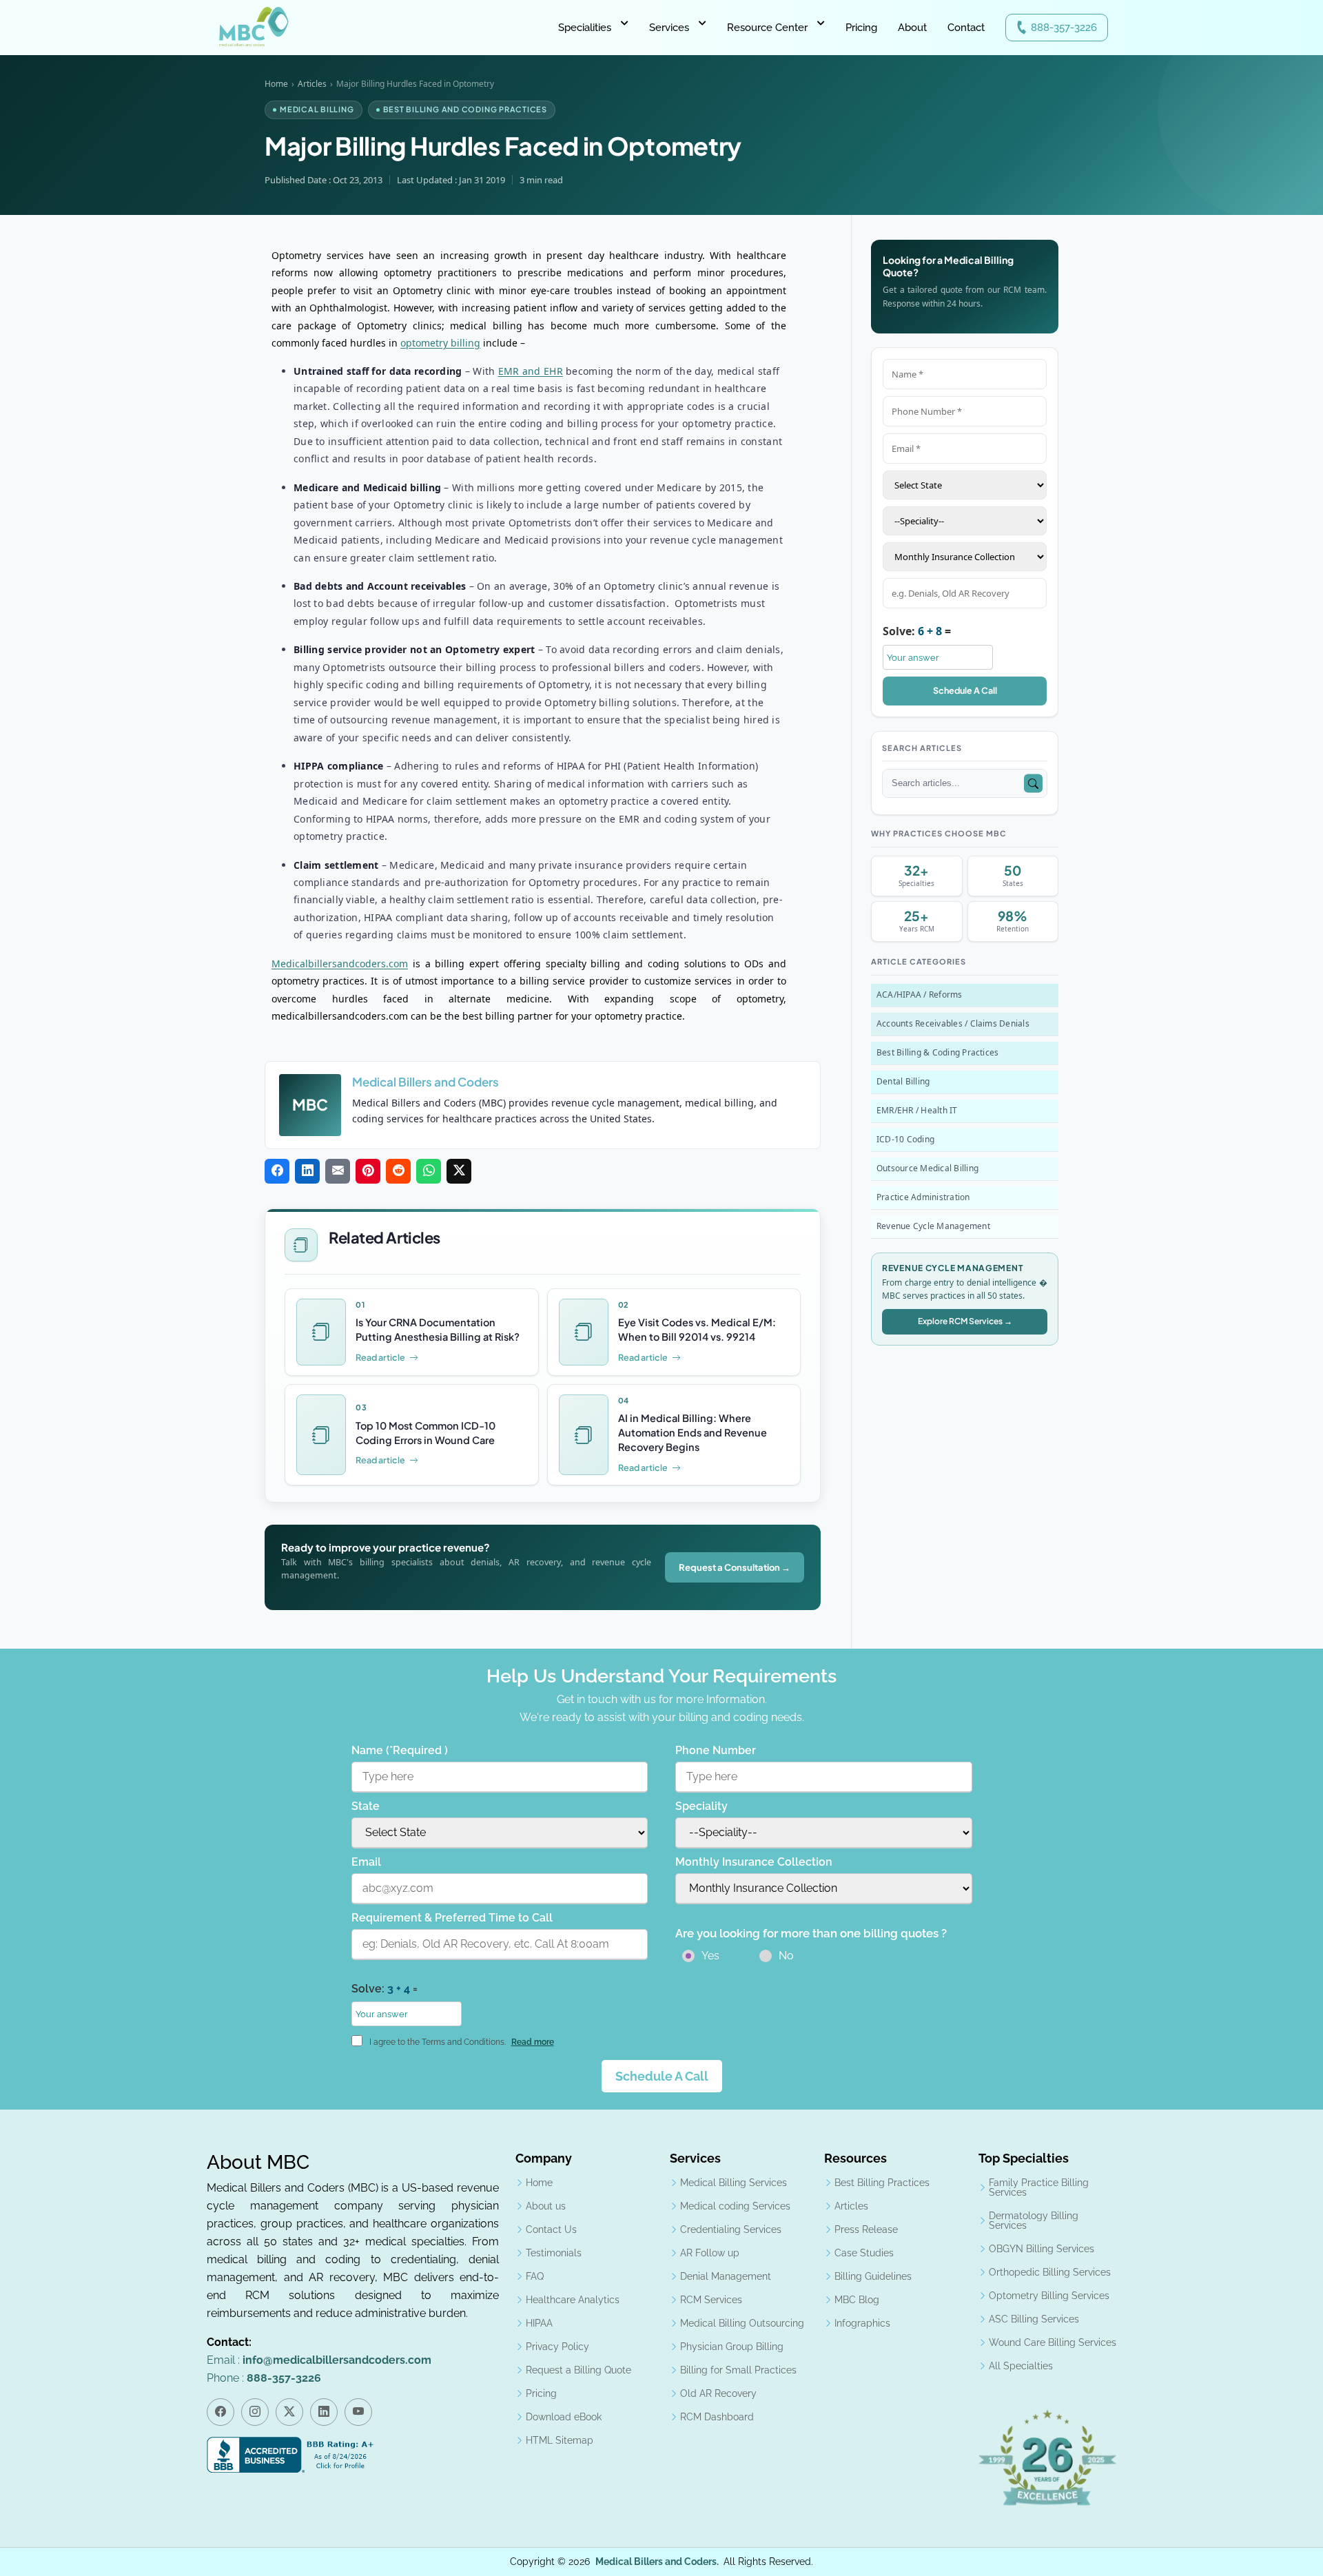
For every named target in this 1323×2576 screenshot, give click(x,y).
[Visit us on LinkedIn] (324, 2412)
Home (276, 84)
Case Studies (864, 2253)
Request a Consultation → (735, 1567)
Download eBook (564, 2417)
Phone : (264, 2378)
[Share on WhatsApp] (429, 1171)
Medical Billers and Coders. (657, 2562)
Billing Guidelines (873, 2276)
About (912, 28)
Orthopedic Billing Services (1050, 2272)
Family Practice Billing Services (1039, 2187)
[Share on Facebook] (277, 1171)
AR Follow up (710, 2253)
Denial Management (726, 2276)
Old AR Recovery (718, 2393)
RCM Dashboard (717, 2417)
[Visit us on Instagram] (255, 2412)
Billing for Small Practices (738, 2370)
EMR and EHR (531, 371)
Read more (533, 2042)
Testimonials (554, 2253)
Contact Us (551, 2229)
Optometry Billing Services (1049, 2296)
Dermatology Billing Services (1034, 2220)
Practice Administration (923, 1197)
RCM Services (711, 2300)
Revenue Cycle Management (933, 1226)
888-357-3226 (1064, 28)
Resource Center (767, 28)
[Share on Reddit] (398, 1171)
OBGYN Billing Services (1042, 2249)
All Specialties (1021, 2366)
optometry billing (440, 343)
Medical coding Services (735, 2206)
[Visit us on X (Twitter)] (289, 2412)
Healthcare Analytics (573, 2300)
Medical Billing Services (734, 2183)
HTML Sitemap (560, 2440)
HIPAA (539, 2323)
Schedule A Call (965, 690)
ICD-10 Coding (905, 1139)
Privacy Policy (557, 2347)
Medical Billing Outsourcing (742, 2323)
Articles (312, 84)
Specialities (585, 28)
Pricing (861, 28)
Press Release (866, 2229)
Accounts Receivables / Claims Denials (953, 1023)
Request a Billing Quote (578, 2370)
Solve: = (917, 631)
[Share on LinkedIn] (307, 1171)
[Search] (1033, 784)
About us (546, 2206)
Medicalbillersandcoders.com (340, 964)
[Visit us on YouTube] (358, 2412)
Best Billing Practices (882, 2183)
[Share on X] (459, 1171)
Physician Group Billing (732, 2347)
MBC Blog (857, 2300)
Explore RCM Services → (965, 1321)
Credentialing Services (731, 2229)
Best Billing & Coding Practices (937, 1052)
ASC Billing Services (1034, 2319)
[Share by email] (338, 1171)
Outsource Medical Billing (927, 1168)
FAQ (535, 2276)
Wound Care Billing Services (1053, 2342)
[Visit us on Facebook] (220, 2412)
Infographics (862, 2323)
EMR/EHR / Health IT (917, 1110)
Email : (319, 2360)
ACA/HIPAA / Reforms (920, 995)
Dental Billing (903, 1081)
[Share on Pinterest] (368, 1171)
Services (669, 28)
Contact (966, 28)
